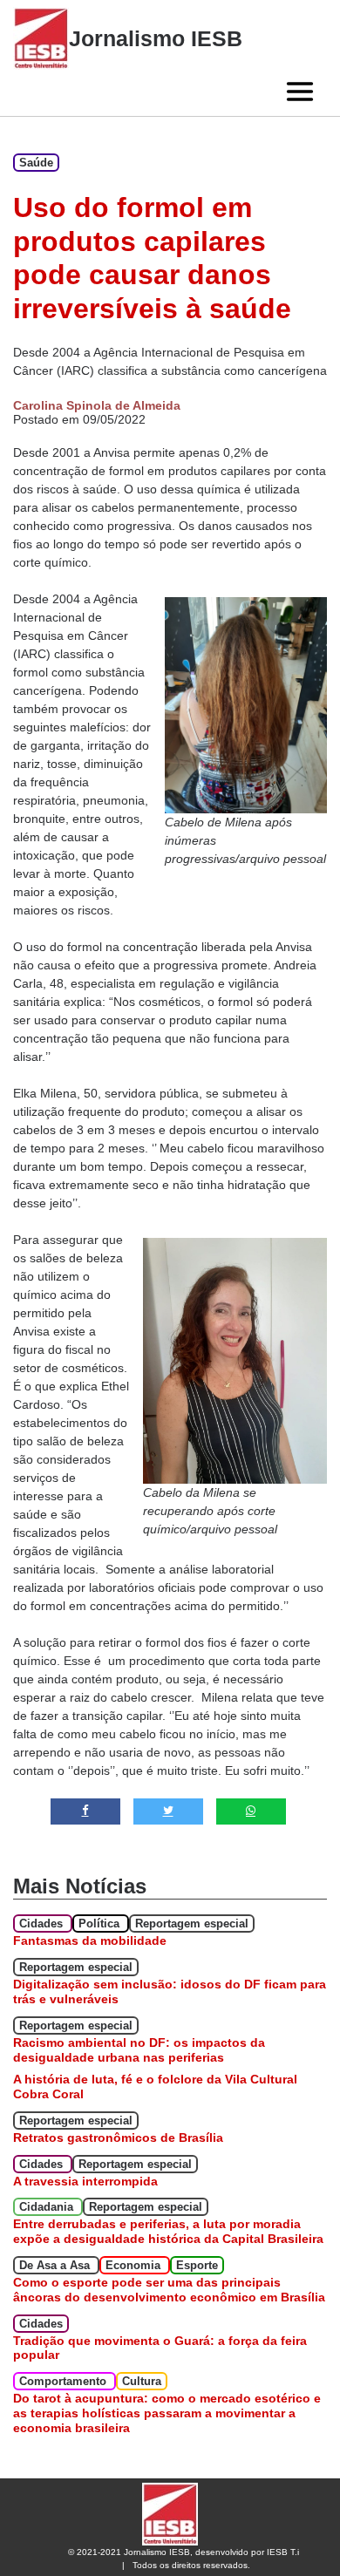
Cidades (43, 1924)
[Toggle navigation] (300, 92)
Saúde (36, 163)
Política (101, 1924)
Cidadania (48, 2207)
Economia (135, 2265)
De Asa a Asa (56, 2265)
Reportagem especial (192, 1924)
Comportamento (65, 2381)
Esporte (197, 2265)
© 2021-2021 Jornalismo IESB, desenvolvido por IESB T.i (184, 2552)
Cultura (142, 2381)
